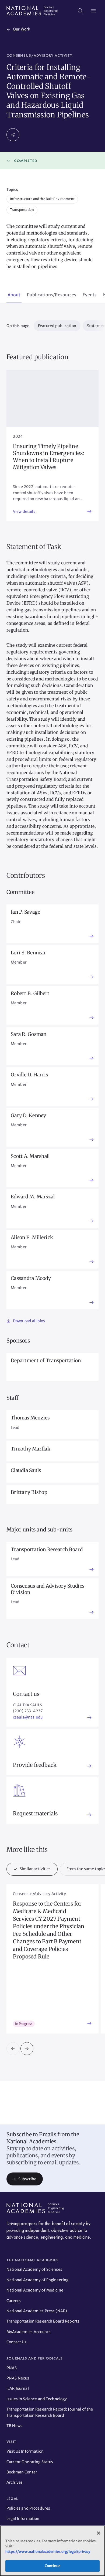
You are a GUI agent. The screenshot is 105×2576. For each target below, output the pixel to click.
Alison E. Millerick (32, 1237)
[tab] (14, 295)
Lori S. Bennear (28, 953)
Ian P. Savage (26, 912)
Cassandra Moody (31, 1278)
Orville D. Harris (29, 1075)
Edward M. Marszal (33, 1197)
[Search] (80, 11)
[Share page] (13, 135)
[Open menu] (93, 11)
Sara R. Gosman (29, 1034)
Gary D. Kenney (29, 1115)
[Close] (99, 2533)
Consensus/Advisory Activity (39, 55)
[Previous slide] (13, 2049)
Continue (52, 2566)
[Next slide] (27, 2049)
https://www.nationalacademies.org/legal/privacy (48, 2552)
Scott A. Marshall (30, 1156)
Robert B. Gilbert (30, 993)
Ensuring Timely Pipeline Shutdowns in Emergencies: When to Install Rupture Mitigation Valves (49, 457)
